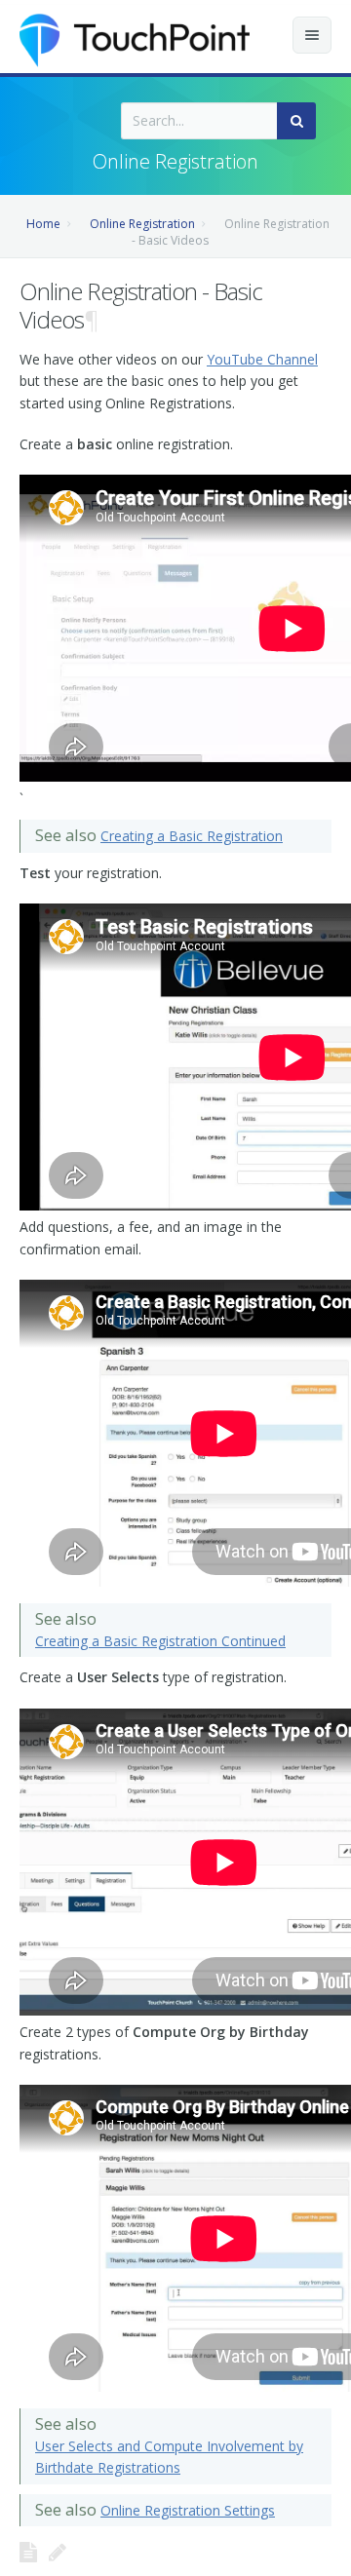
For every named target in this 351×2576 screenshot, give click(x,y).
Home (43, 224)
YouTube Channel (262, 359)
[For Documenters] (58, 2552)
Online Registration (142, 224)
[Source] (28, 2552)
